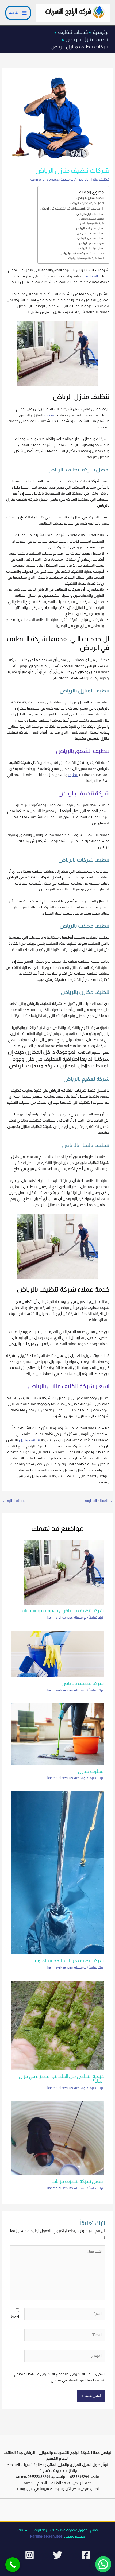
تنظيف (73, 775)
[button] (103, 2564)
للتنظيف (50, 415)
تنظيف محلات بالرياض (90, 233)
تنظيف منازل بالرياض (93, 179)
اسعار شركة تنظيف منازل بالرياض (85, 258)
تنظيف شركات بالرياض (90, 228)
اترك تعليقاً (96, 1618)
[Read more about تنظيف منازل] (58, 1734)
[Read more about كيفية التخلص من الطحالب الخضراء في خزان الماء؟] (58, 2025)
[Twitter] (58, 2555)
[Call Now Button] (13, 2565)
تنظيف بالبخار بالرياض (91, 248)
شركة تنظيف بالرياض (92, 223)
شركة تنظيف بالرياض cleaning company (63, 1611)
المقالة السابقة (99, 1501)
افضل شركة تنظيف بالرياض (87, 203)
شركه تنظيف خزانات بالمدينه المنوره (69, 1960)
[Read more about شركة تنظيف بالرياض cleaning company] (64, 1572)
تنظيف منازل (30, 1440)
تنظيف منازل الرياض (90, 198)
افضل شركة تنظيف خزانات (78, 2181)
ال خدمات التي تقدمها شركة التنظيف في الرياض (72, 208)
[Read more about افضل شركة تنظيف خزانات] (58, 2138)
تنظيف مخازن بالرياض (91, 238)
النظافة (92, 276)
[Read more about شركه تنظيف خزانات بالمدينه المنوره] (58, 1872)
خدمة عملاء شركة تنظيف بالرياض (82, 253)
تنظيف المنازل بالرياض (90, 214)
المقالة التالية (14, 1501)
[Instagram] (30, 2555)
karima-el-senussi (46, 2536)
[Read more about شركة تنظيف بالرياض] (58, 1654)
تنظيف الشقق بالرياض (92, 219)
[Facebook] (86, 2555)
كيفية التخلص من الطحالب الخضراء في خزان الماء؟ (61, 2079)
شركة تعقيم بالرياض (91, 243)
